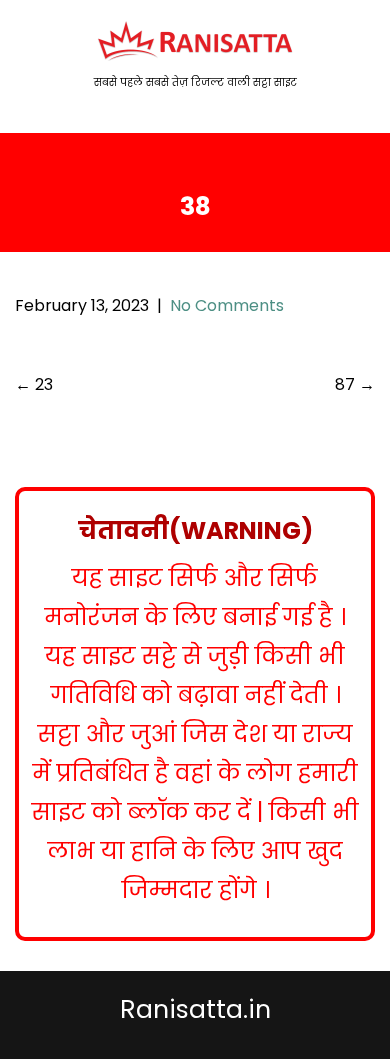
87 (355, 384)
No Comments (227, 305)
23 (34, 384)
